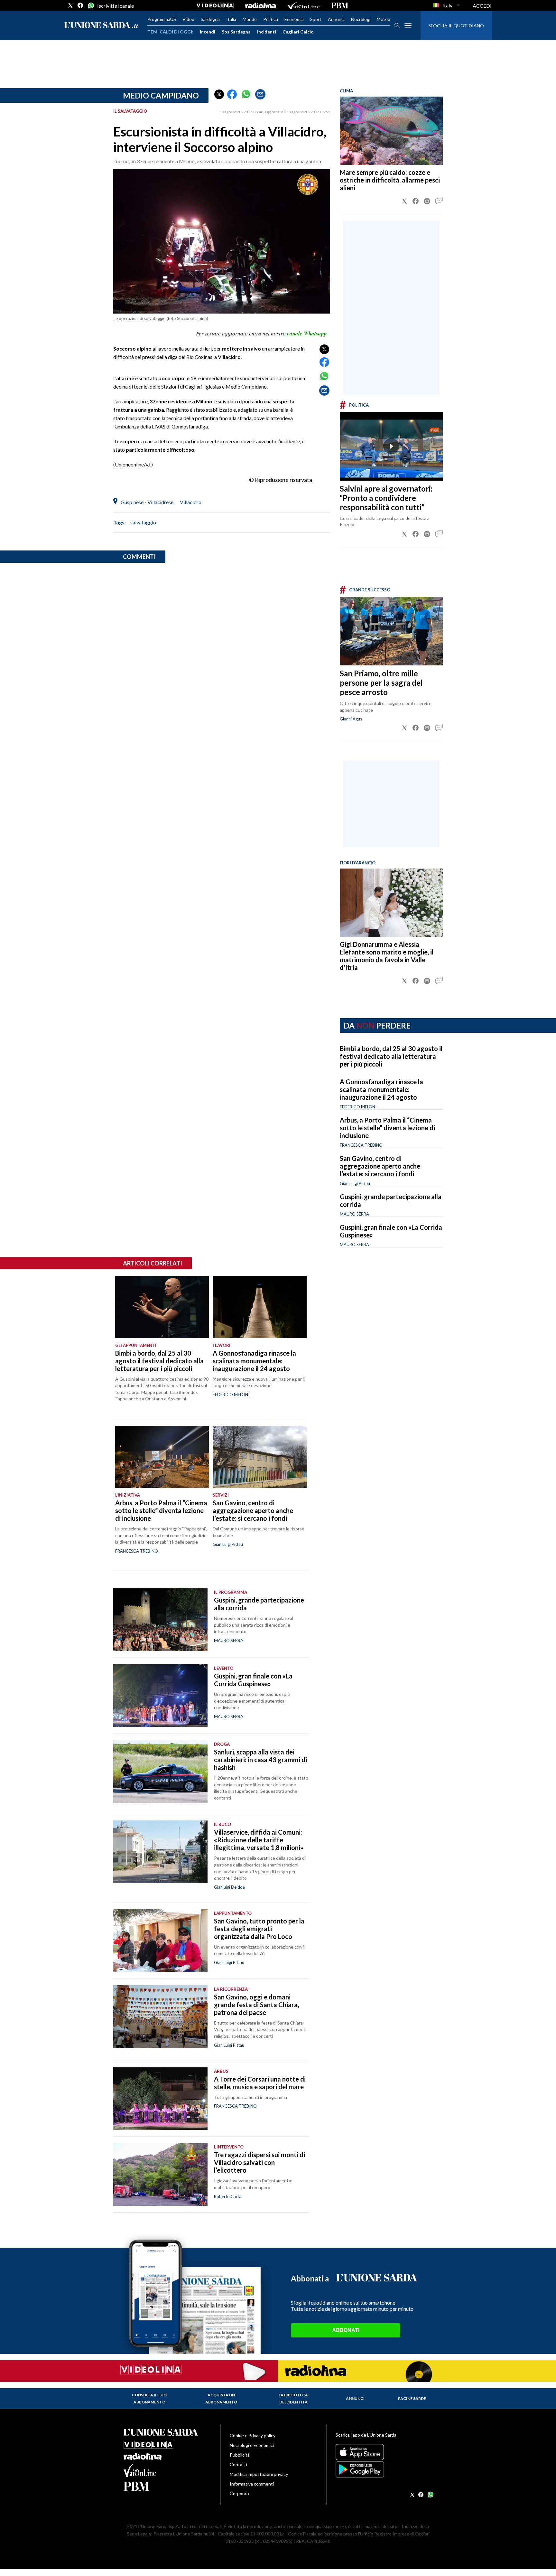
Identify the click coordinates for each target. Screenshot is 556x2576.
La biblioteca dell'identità (293, 2398)
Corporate (240, 2493)
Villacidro (191, 502)
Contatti (238, 2464)
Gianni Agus (351, 719)
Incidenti (267, 32)
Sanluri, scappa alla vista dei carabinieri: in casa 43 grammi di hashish (260, 1760)
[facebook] (80, 5)
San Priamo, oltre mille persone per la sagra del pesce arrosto (381, 683)
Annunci (336, 19)
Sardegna (210, 19)
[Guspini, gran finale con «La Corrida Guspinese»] (160, 1696)
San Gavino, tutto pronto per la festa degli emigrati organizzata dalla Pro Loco (259, 1929)
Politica (271, 19)
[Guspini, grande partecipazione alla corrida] (160, 1620)
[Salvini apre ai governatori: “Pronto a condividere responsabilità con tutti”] (391, 446)
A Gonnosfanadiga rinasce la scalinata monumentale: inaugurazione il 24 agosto (381, 1089)
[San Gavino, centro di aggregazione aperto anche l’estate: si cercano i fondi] (259, 1457)
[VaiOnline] (303, 5)
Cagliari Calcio (298, 32)
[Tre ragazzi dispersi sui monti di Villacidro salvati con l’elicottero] (160, 2174)
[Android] (384, 2469)
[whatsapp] (90, 5)
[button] (219, 94)
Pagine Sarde (412, 2398)
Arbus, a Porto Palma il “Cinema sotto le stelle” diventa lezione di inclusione (387, 1128)
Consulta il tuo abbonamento (149, 2398)
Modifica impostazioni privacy (259, 2474)
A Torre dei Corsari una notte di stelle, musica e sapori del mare (260, 2083)
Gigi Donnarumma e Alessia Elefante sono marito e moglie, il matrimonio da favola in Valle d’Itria (387, 956)
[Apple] (384, 2452)
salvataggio (143, 522)
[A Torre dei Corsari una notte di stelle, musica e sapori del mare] (160, 2099)
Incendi (208, 32)
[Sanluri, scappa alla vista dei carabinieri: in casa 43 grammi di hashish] (160, 1772)
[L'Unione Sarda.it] (101, 26)
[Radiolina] (260, 5)
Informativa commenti (252, 2484)
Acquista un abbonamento (221, 2398)
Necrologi (361, 19)
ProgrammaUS (162, 19)
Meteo (384, 19)
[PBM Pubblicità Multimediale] (340, 5)
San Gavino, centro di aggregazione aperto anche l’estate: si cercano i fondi (380, 1166)
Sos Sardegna (236, 32)
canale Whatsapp (307, 334)
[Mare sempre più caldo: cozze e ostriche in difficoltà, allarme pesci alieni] (391, 131)
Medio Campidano (161, 95)
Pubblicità (240, 2455)
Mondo (250, 19)
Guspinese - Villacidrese (147, 502)
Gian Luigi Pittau (355, 1183)
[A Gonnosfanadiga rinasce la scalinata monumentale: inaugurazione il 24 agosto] (259, 1307)
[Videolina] (215, 5)
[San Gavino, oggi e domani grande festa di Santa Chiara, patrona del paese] (160, 2017)
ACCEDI (482, 6)
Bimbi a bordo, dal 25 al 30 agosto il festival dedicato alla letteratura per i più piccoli (391, 1056)
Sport (316, 19)
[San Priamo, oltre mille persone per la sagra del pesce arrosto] (391, 631)
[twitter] (70, 5)
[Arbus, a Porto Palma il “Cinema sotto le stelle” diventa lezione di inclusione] (162, 1457)
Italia (231, 19)
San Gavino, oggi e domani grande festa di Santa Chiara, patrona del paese (256, 2005)
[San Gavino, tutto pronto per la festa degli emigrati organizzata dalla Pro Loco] (160, 1941)
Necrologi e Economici (252, 2445)
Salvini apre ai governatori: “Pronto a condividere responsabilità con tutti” (386, 498)
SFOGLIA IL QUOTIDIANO (456, 26)
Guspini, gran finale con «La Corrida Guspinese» (253, 1680)
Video (188, 19)
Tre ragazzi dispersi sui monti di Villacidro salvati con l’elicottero (259, 2162)
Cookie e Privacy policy (253, 2435)
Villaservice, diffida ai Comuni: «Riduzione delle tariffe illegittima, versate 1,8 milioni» (259, 1840)
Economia (294, 19)
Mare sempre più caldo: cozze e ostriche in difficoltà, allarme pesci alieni (390, 180)
